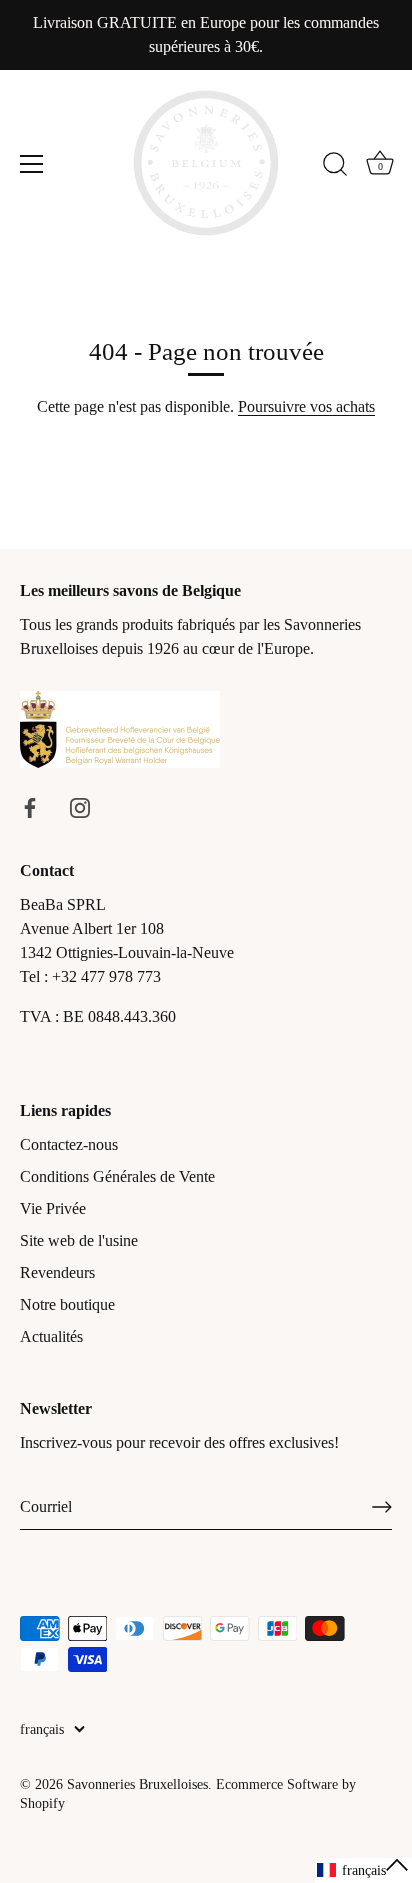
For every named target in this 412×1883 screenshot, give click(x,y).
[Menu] (32, 164)
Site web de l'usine (79, 1240)
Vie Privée (53, 1208)
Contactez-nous (69, 1144)
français (42, 1729)
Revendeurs (57, 1272)
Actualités (51, 1336)
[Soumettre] (382, 1507)
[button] (363, 1870)
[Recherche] (335, 167)
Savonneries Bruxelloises (137, 1784)
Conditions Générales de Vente (117, 1176)
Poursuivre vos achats (306, 406)
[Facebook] (30, 806)
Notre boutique (67, 1304)
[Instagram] (80, 806)
